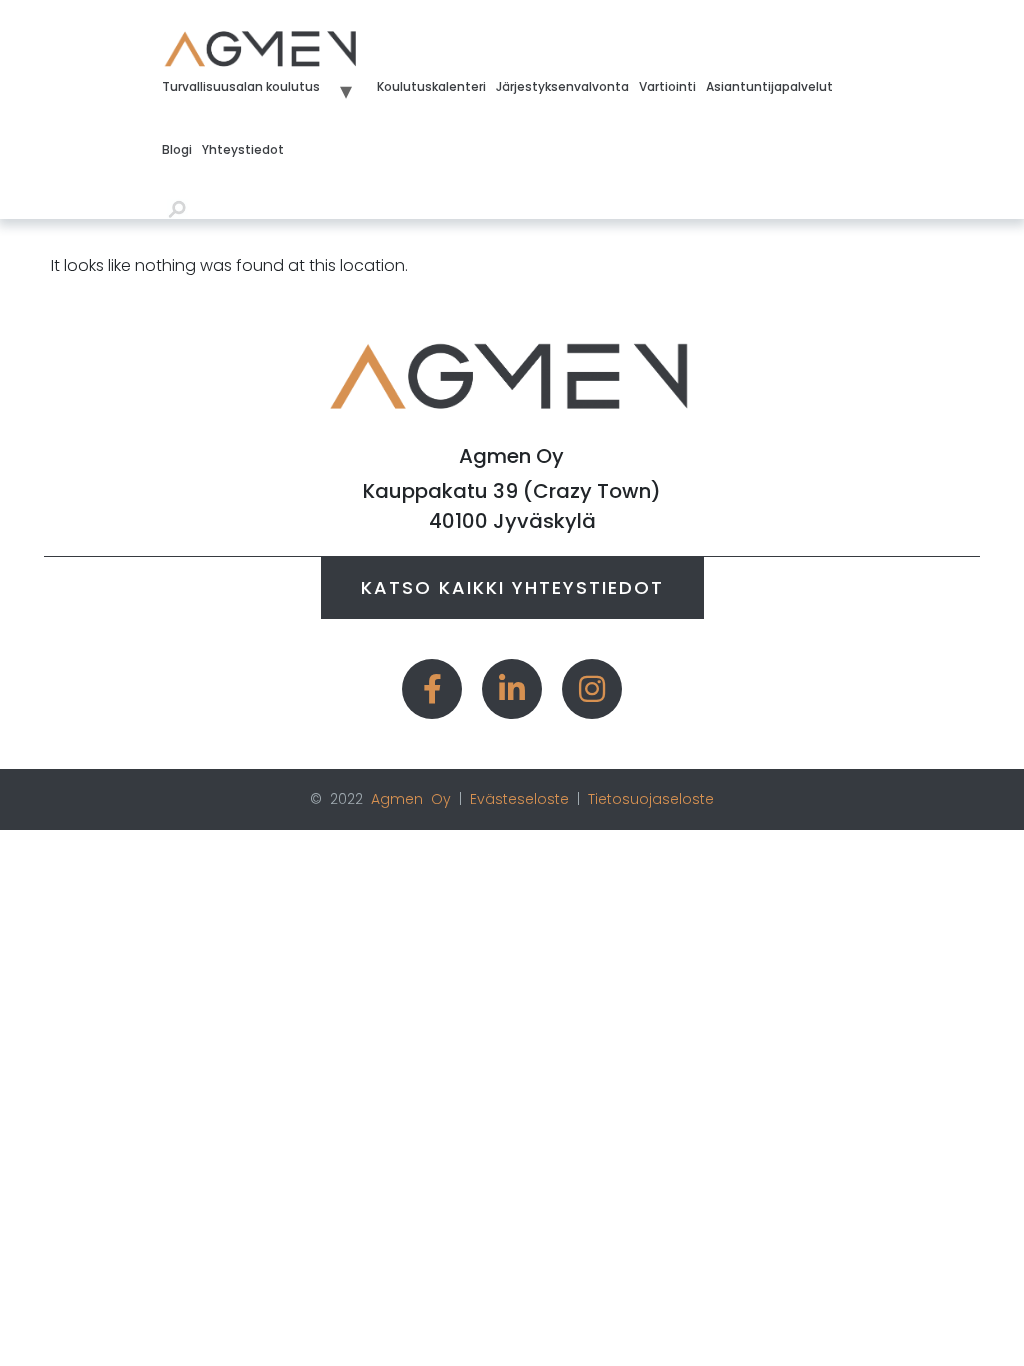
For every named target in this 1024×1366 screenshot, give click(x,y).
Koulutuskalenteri (431, 86)
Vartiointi (667, 86)
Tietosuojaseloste (651, 799)
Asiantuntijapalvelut (769, 86)
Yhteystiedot (243, 149)
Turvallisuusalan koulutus (241, 86)
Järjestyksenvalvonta (562, 86)
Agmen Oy (411, 799)
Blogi (177, 149)
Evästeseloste (519, 799)
